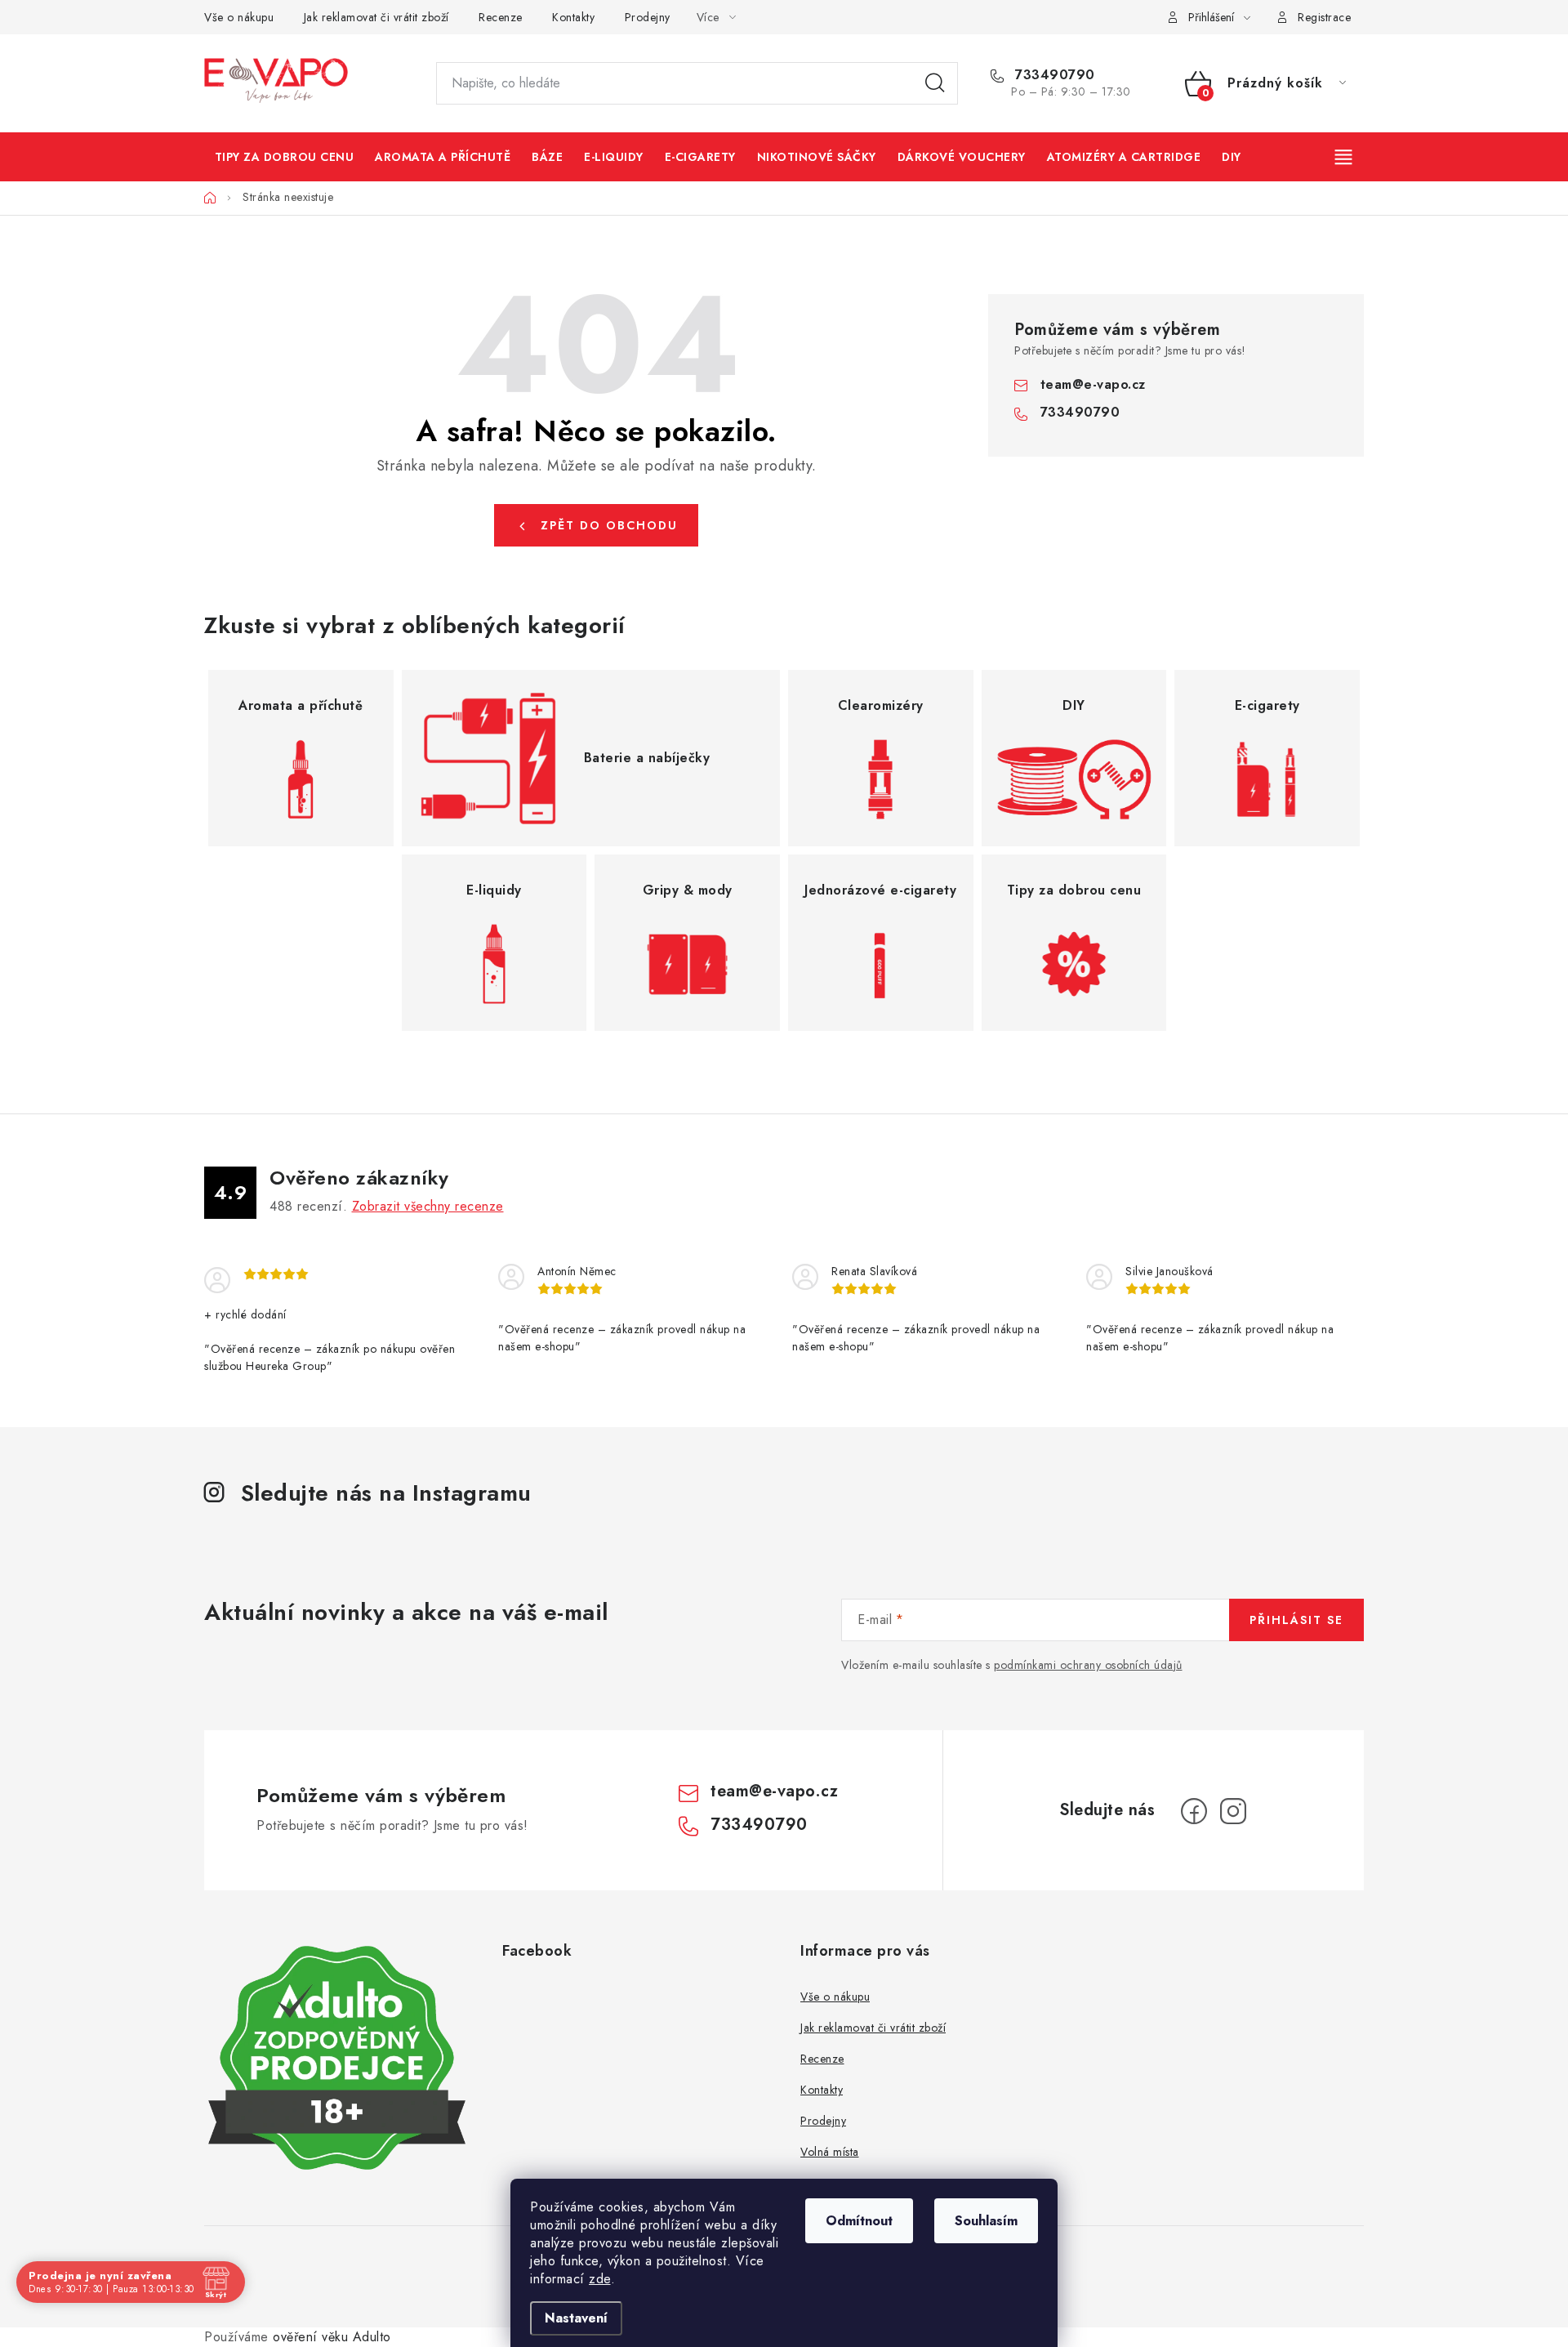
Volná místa (830, 2152)
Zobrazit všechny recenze (428, 1206)
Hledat (935, 83)
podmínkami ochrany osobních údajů (1088, 1665)
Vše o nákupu (239, 17)
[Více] (1345, 157)
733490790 (1053, 75)
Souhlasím (986, 2221)
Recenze (501, 17)
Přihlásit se (1296, 1620)
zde (600, 2279)
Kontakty (573, 17)
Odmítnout (859, 2221)
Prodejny (648, 17)
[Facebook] (1194, 1811)
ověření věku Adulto (332, 2337)
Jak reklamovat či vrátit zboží (376, 17)
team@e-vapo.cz (1093, 384)
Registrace (1324, 17)
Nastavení (576, 2318)
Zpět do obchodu (609, 525)
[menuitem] (284, 157)
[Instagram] (1233, 1811)
